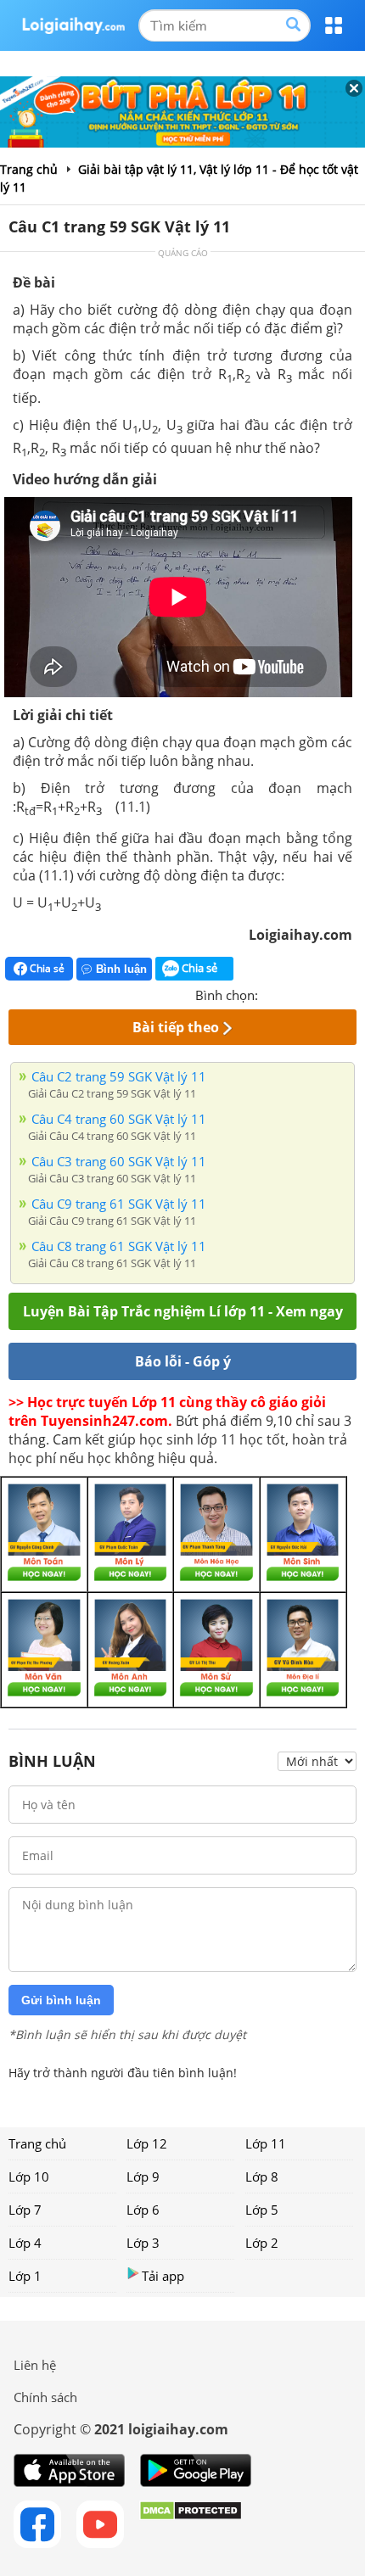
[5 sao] (353, 993)
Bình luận (121, 969)
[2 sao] (292, 993)
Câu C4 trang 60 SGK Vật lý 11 (119, 1119)
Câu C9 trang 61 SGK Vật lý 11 (119, 1204)
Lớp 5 (262, 2210)
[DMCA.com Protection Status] (191, 2524)
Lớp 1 (25, 2276)
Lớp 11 (266, 2143)
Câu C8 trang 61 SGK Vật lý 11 (119, 1246)
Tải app (163, 2276)
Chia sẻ (46, 968)
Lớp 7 (25, 2210)
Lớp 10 (29, 2176)
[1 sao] (272, 993)
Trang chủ (37, 2143)
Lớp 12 (147, 2143)
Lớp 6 (143, 2210)
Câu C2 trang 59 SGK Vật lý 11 (119, 1076)
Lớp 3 (143, 2243)
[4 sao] (333, 993)
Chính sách (45, 2397)
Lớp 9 (143, 2176)
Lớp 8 (262, 2176)
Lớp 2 (262, 2243)
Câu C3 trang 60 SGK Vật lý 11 (119, 1161)
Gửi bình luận (61, 2000)
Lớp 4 (25, 2243)
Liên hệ (35, 2365)
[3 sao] (312, 993)
